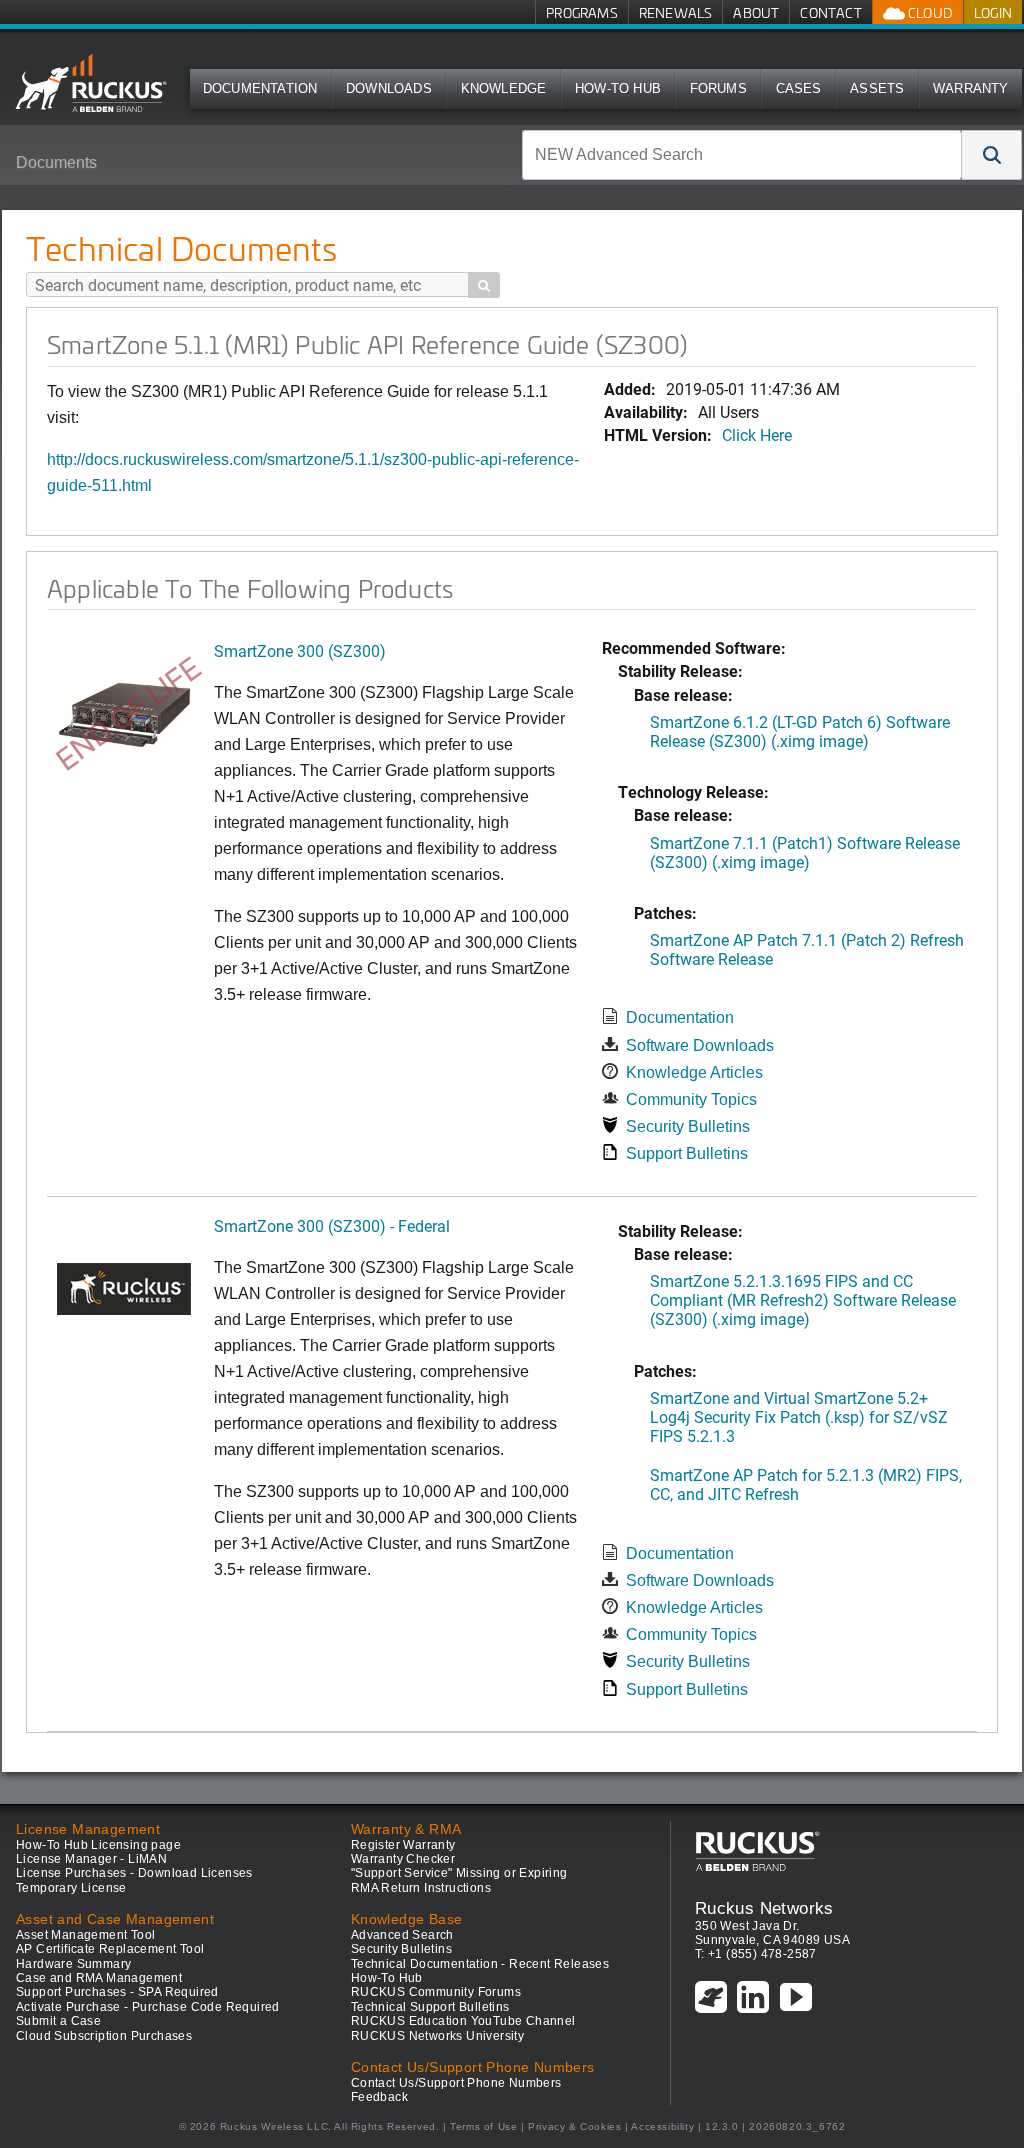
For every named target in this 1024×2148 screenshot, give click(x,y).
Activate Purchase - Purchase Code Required (148, 2007)
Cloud (929, 12)
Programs (582, 12)
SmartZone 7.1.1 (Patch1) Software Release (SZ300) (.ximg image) (805, 852)
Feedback (379, 2097)
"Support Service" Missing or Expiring (459, 1873)
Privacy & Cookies (574, 2126)
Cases (799, 88)
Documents (56, 162)
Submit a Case (58, 2021)
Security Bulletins (688, 1126)
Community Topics (691, 1099)
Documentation (260, 88)
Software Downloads (700, 1045)
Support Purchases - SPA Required (117, 1992)
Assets (877, 88)
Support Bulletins (687, 1153)
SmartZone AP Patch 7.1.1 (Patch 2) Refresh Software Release (807, 949)
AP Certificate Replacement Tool (110, 1949)
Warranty (971, 88)
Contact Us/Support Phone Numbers (456, 2083)
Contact (830, 12)
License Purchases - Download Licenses (134, 1873)
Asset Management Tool (85, 1935)
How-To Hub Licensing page (98, 1845)
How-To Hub (618, 88)
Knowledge (504, 88)
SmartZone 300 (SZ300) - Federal (332, 1225)
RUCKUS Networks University (437, 2036)
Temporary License (71, 1888)
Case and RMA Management (99, 1978)
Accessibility (662, 2126)
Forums (718, 88)
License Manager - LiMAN (91, 1859)
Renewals (676, 12)
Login (993, 12)
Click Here (757, 434)
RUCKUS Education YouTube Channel (463, 2021)
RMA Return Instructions (421, 1888)
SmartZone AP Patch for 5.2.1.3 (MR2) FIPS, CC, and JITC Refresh (806, 1484)
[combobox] (742, 155)
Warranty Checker (403, 1859)
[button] (992, 155)
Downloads (389, 88)
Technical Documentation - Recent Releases (480, 1964)
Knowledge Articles (694, 1072)
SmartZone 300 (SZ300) (300, 650)
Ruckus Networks (764, 1908)
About (756, 12)
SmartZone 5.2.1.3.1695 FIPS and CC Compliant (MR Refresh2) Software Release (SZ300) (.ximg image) (803, 1299)
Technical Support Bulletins (430, 2007)
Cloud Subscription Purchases (104, 2036)
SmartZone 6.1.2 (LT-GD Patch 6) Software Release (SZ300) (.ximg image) (800, 731)
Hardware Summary (73, 1964)
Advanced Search (402, 1935)
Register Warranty (403, 1845)
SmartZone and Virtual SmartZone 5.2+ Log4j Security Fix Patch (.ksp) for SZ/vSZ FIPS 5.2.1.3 (799, 1416)
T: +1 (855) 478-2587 (756, 1954)
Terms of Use (483, 2126)
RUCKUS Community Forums (436, 1992)
